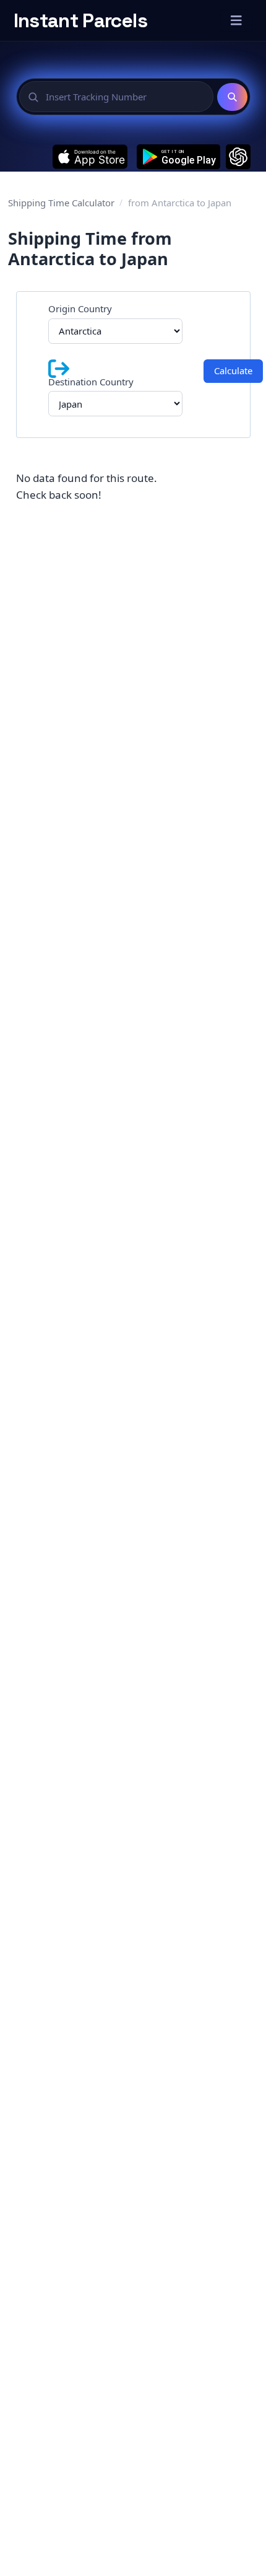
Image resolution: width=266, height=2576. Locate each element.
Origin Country (80, 309)
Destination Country (91, 382)
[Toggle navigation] (237, 20)
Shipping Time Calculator (61, 203)
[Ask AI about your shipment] (238, 157)
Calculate (233, 370)
